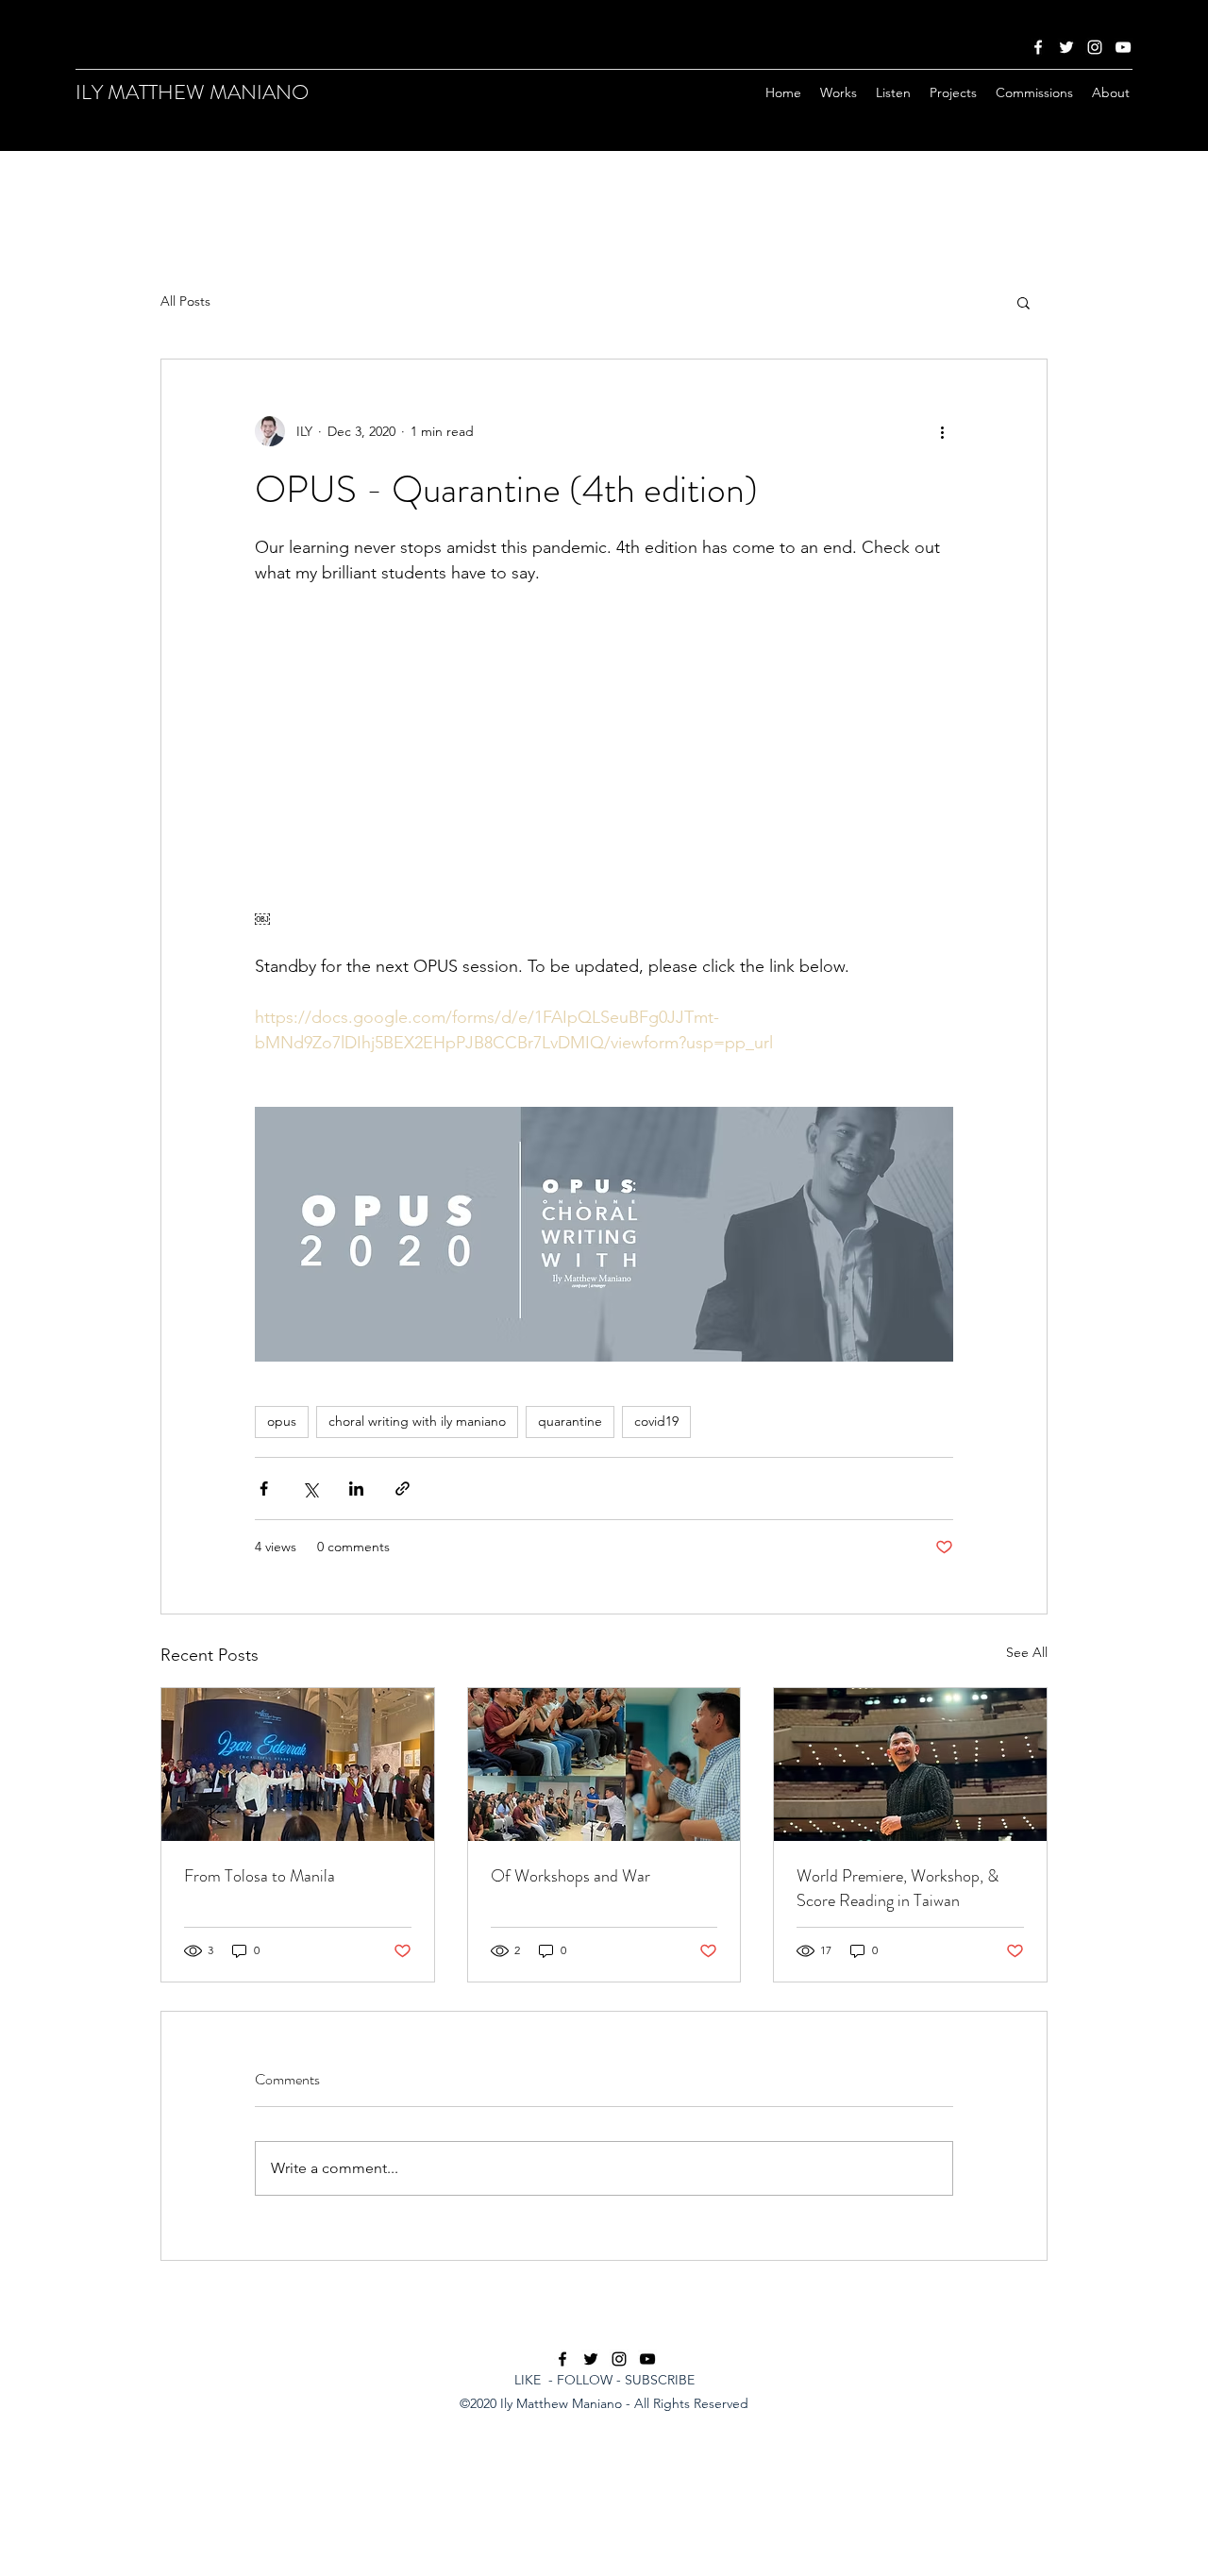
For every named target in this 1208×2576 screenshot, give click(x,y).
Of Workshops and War (570, 1876)
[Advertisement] (377, 2532)
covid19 (656, 1421)
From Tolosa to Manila (260, 1876)
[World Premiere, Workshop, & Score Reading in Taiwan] (910, 1765)
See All (1027, 1652)
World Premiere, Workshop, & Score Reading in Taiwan (898, 1888)
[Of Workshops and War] (604, 1765)
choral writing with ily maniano (417, 1421)
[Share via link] (403, 1489)
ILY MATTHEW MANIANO (192, 92)
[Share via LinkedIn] (356, 1489)
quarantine (570, 1421)
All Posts (185, 301)
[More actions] (942, 431)
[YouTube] (1123, 47)
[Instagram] (1095, 47)
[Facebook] (1038, 47)
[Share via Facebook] (264, 1489)
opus (282, 1421)
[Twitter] (1066, 47)
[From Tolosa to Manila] (298, 1765)
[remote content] (604, 770)
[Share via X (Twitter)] (310, 1489)
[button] (1023, 302)
